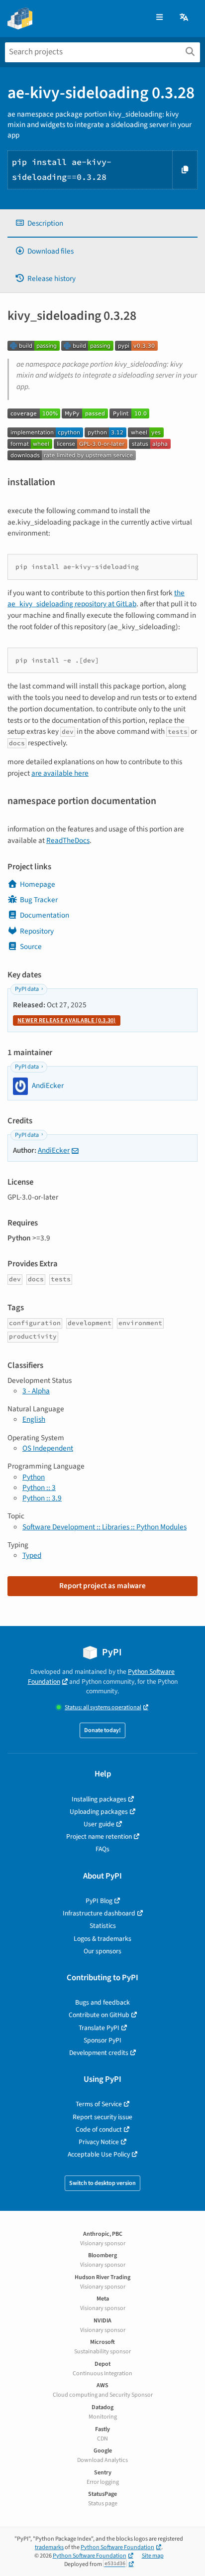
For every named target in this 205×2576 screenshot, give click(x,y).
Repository (37, 931)
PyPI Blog (99, 1901)
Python (34, 1477)
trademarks (49, 2547)
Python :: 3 (39, 1488)
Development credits (99, 2053)
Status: (103, 1707)
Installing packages (99, 1799)
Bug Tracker (39, 900)
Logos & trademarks (102, 1939)
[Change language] (185, 18)
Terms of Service (99, 2104)
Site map (153, 2556)
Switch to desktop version (102, 2183)
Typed (32, 1555)
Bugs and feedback (102, 2002)
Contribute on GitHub (99, 2015)
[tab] (102, 223)
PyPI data (27, 989)
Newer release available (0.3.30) (67, 1020)
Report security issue (102, 2117)
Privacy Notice (99, 2142)
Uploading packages (99, 1812)
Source (31, 947)
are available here (60, 773)
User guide (99, 1824)
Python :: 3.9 (42, 1498)
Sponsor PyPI (102, 2040)
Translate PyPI (99, 2028)
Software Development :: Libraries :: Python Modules (104, 1527)
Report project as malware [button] (102, 1586)
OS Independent (48, 1448)
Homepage (38, 884)
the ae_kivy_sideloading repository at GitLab (96, 599)
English (34, 1419)
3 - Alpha (36, 1391)
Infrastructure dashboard (99, 1913)
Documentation (45, 915)
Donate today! (102, 1730)
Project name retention (99, 1836)
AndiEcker (54, 1150)
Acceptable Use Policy (99, 2154)
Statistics (103, 1926)
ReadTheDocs (68, 840)
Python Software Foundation (117, 2547)
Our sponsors (102, 1951)
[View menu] (159, 18)
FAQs (102, 1849)
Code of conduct (99, 2129)
